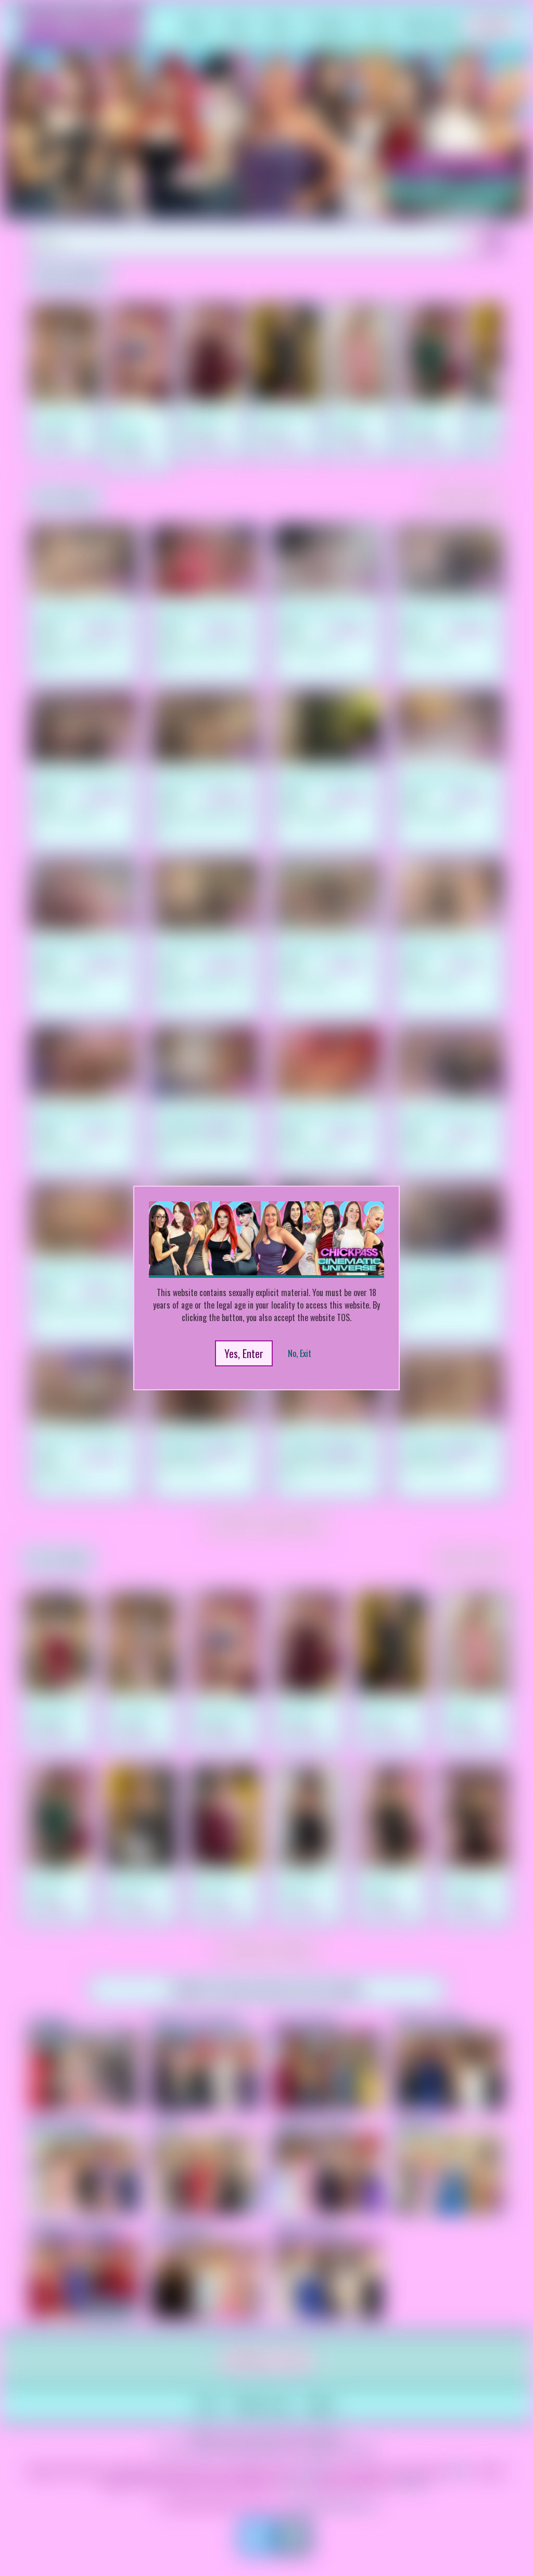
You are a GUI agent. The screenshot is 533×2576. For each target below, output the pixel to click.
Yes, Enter (244, 1353)
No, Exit (300, 1353)
